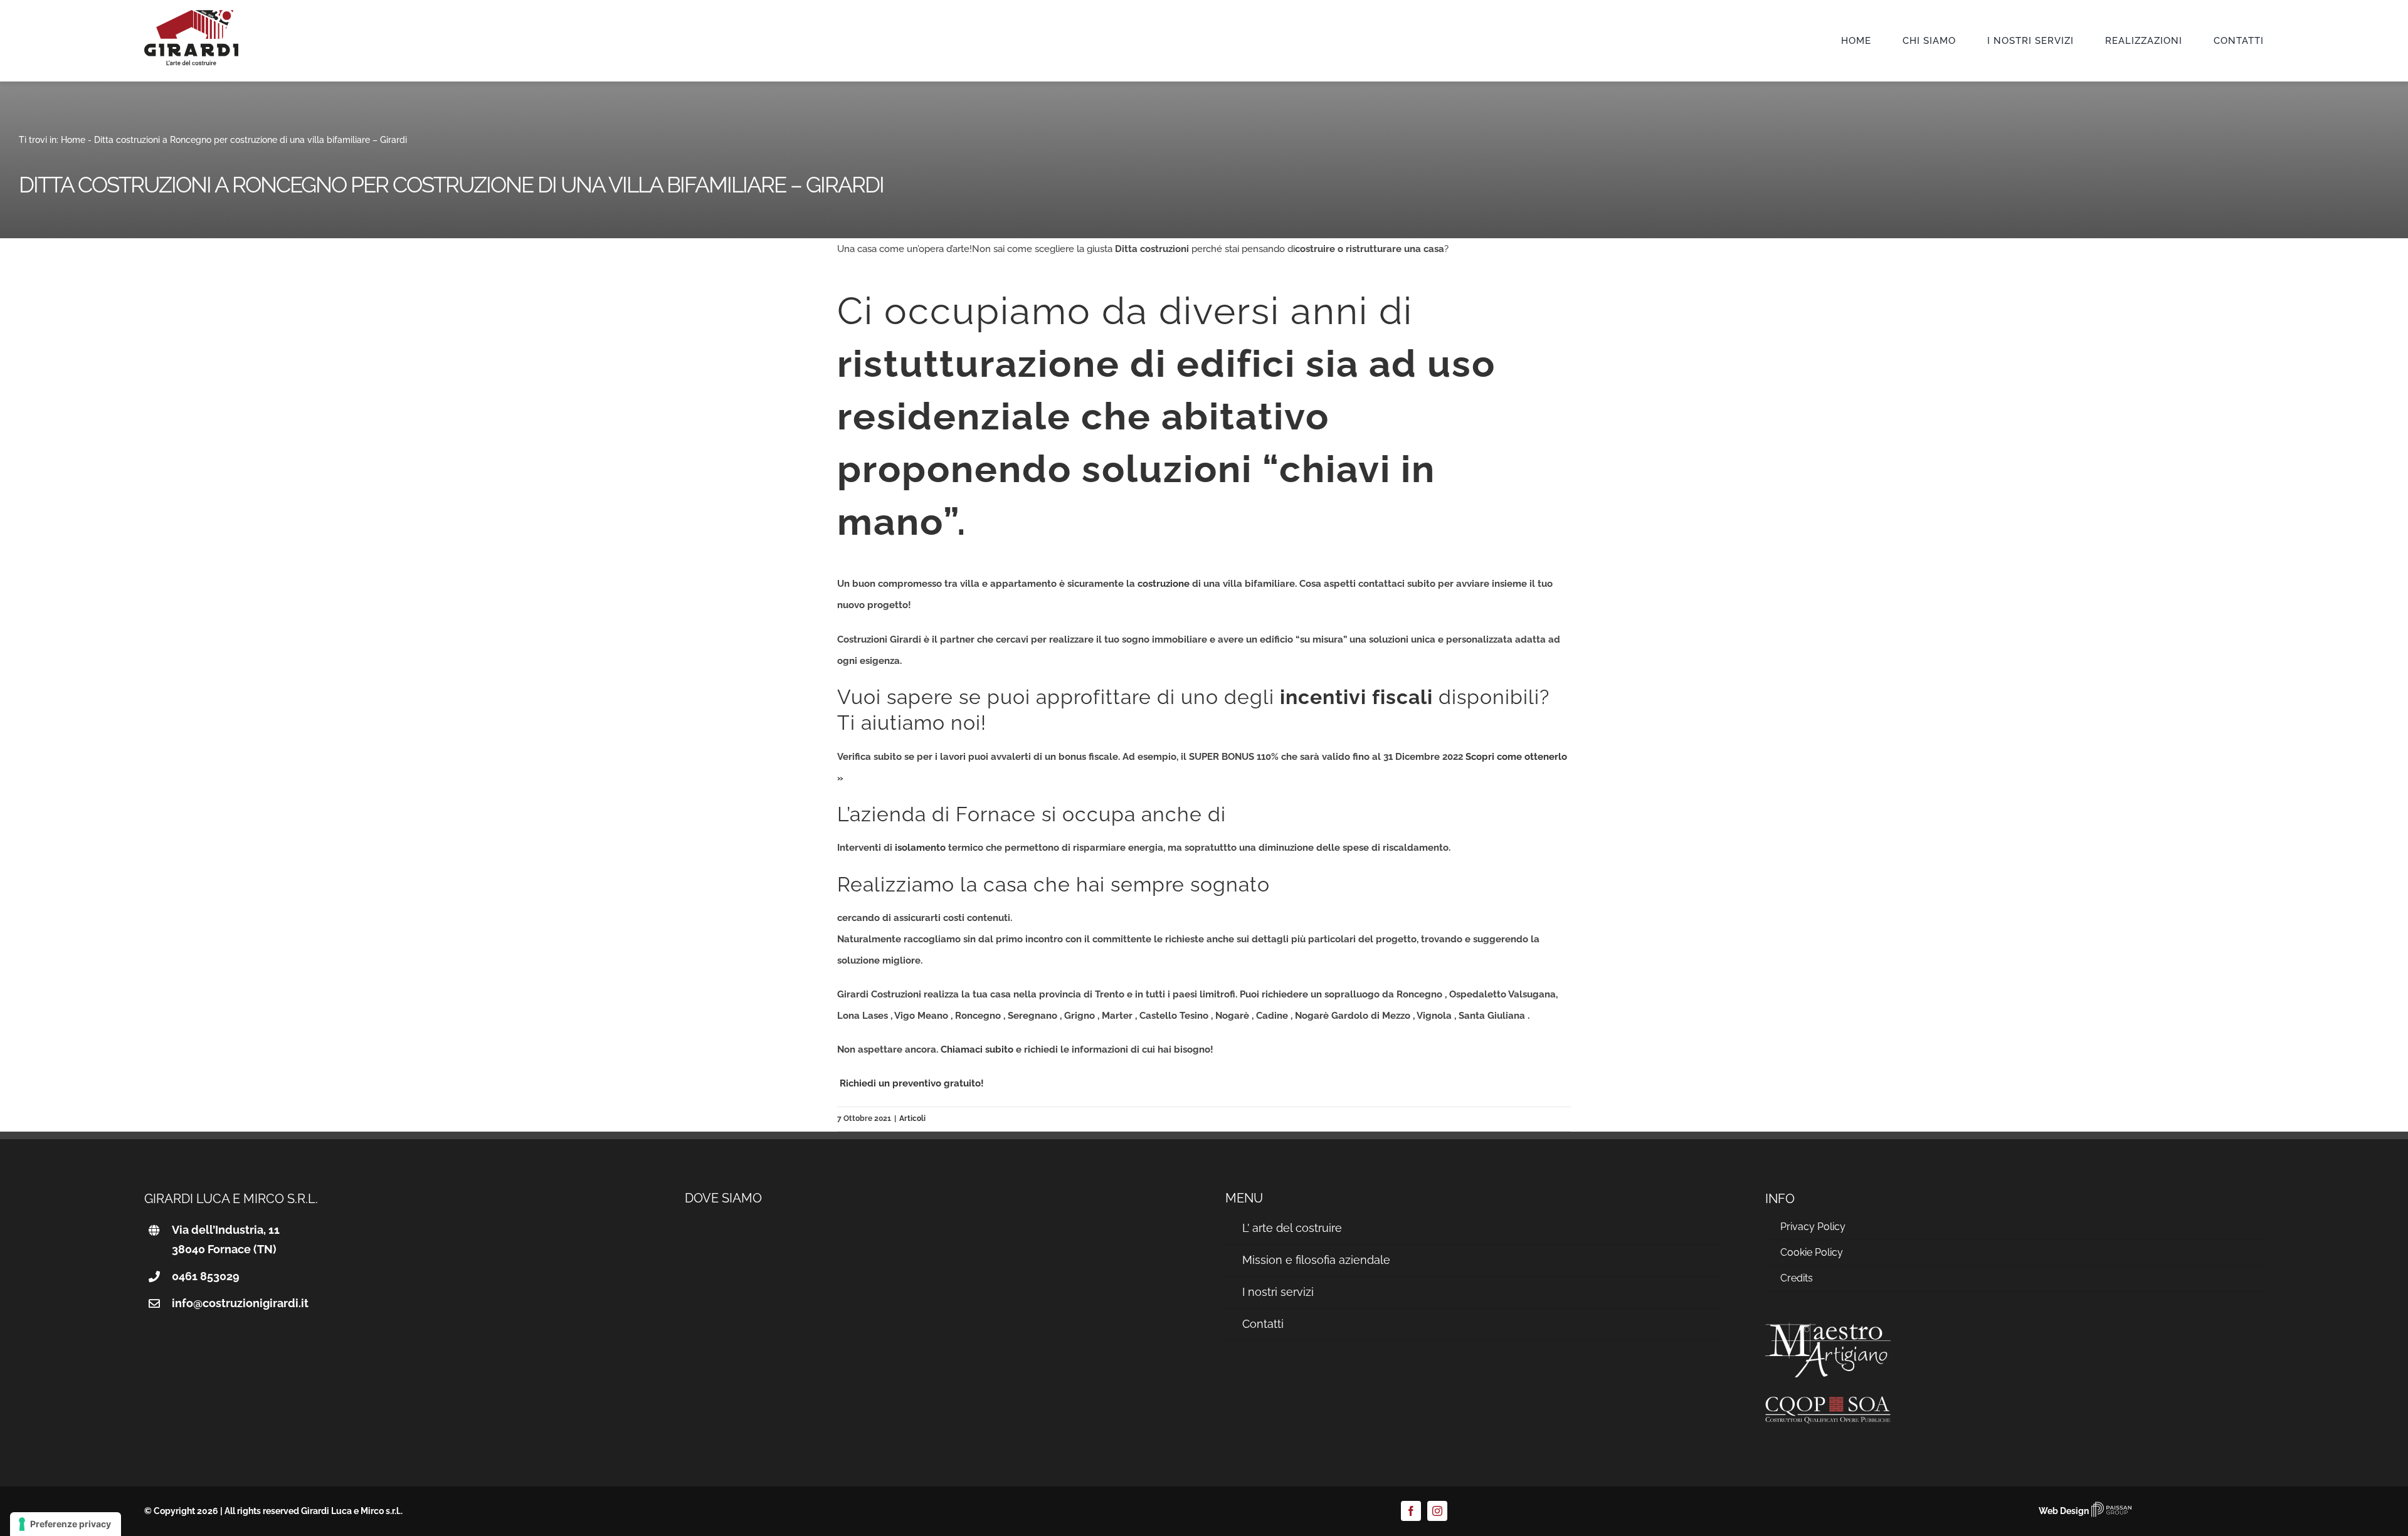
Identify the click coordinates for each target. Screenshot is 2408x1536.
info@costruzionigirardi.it (240, 1303)
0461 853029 (206, 1276)
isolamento (920, 848)
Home (73, 140)
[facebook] (1411, 1511)
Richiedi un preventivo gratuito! (911, 1083)
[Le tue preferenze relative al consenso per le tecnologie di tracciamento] (66, 1524)
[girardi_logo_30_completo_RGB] (191, 14)
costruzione (254, 140)
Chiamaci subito (977, 1049)
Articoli (912, 1118)
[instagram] (1437, 1511)
